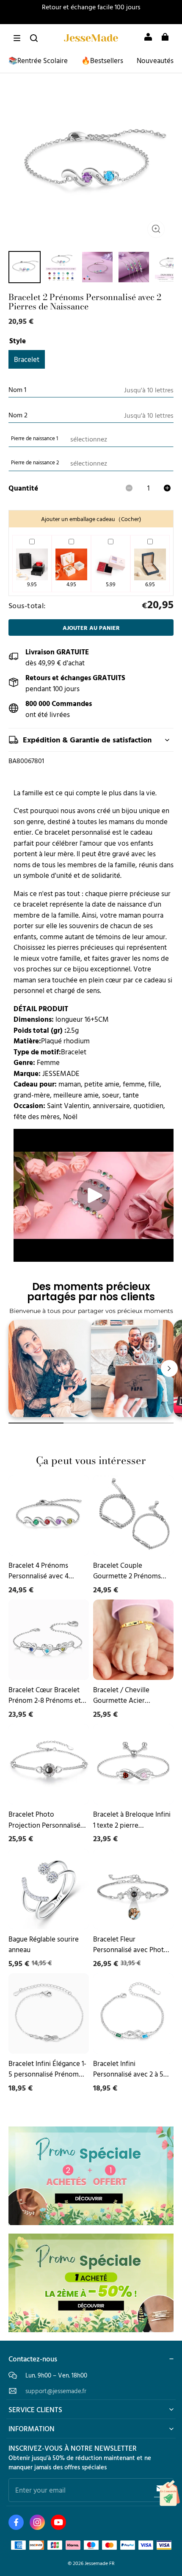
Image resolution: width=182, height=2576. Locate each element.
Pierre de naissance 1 (34, 438)
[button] (17, 38)
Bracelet (27, 359)
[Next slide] (169, 1368)
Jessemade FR (100, 2563)
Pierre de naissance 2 (35, 462)
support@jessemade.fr (56, 2391)
